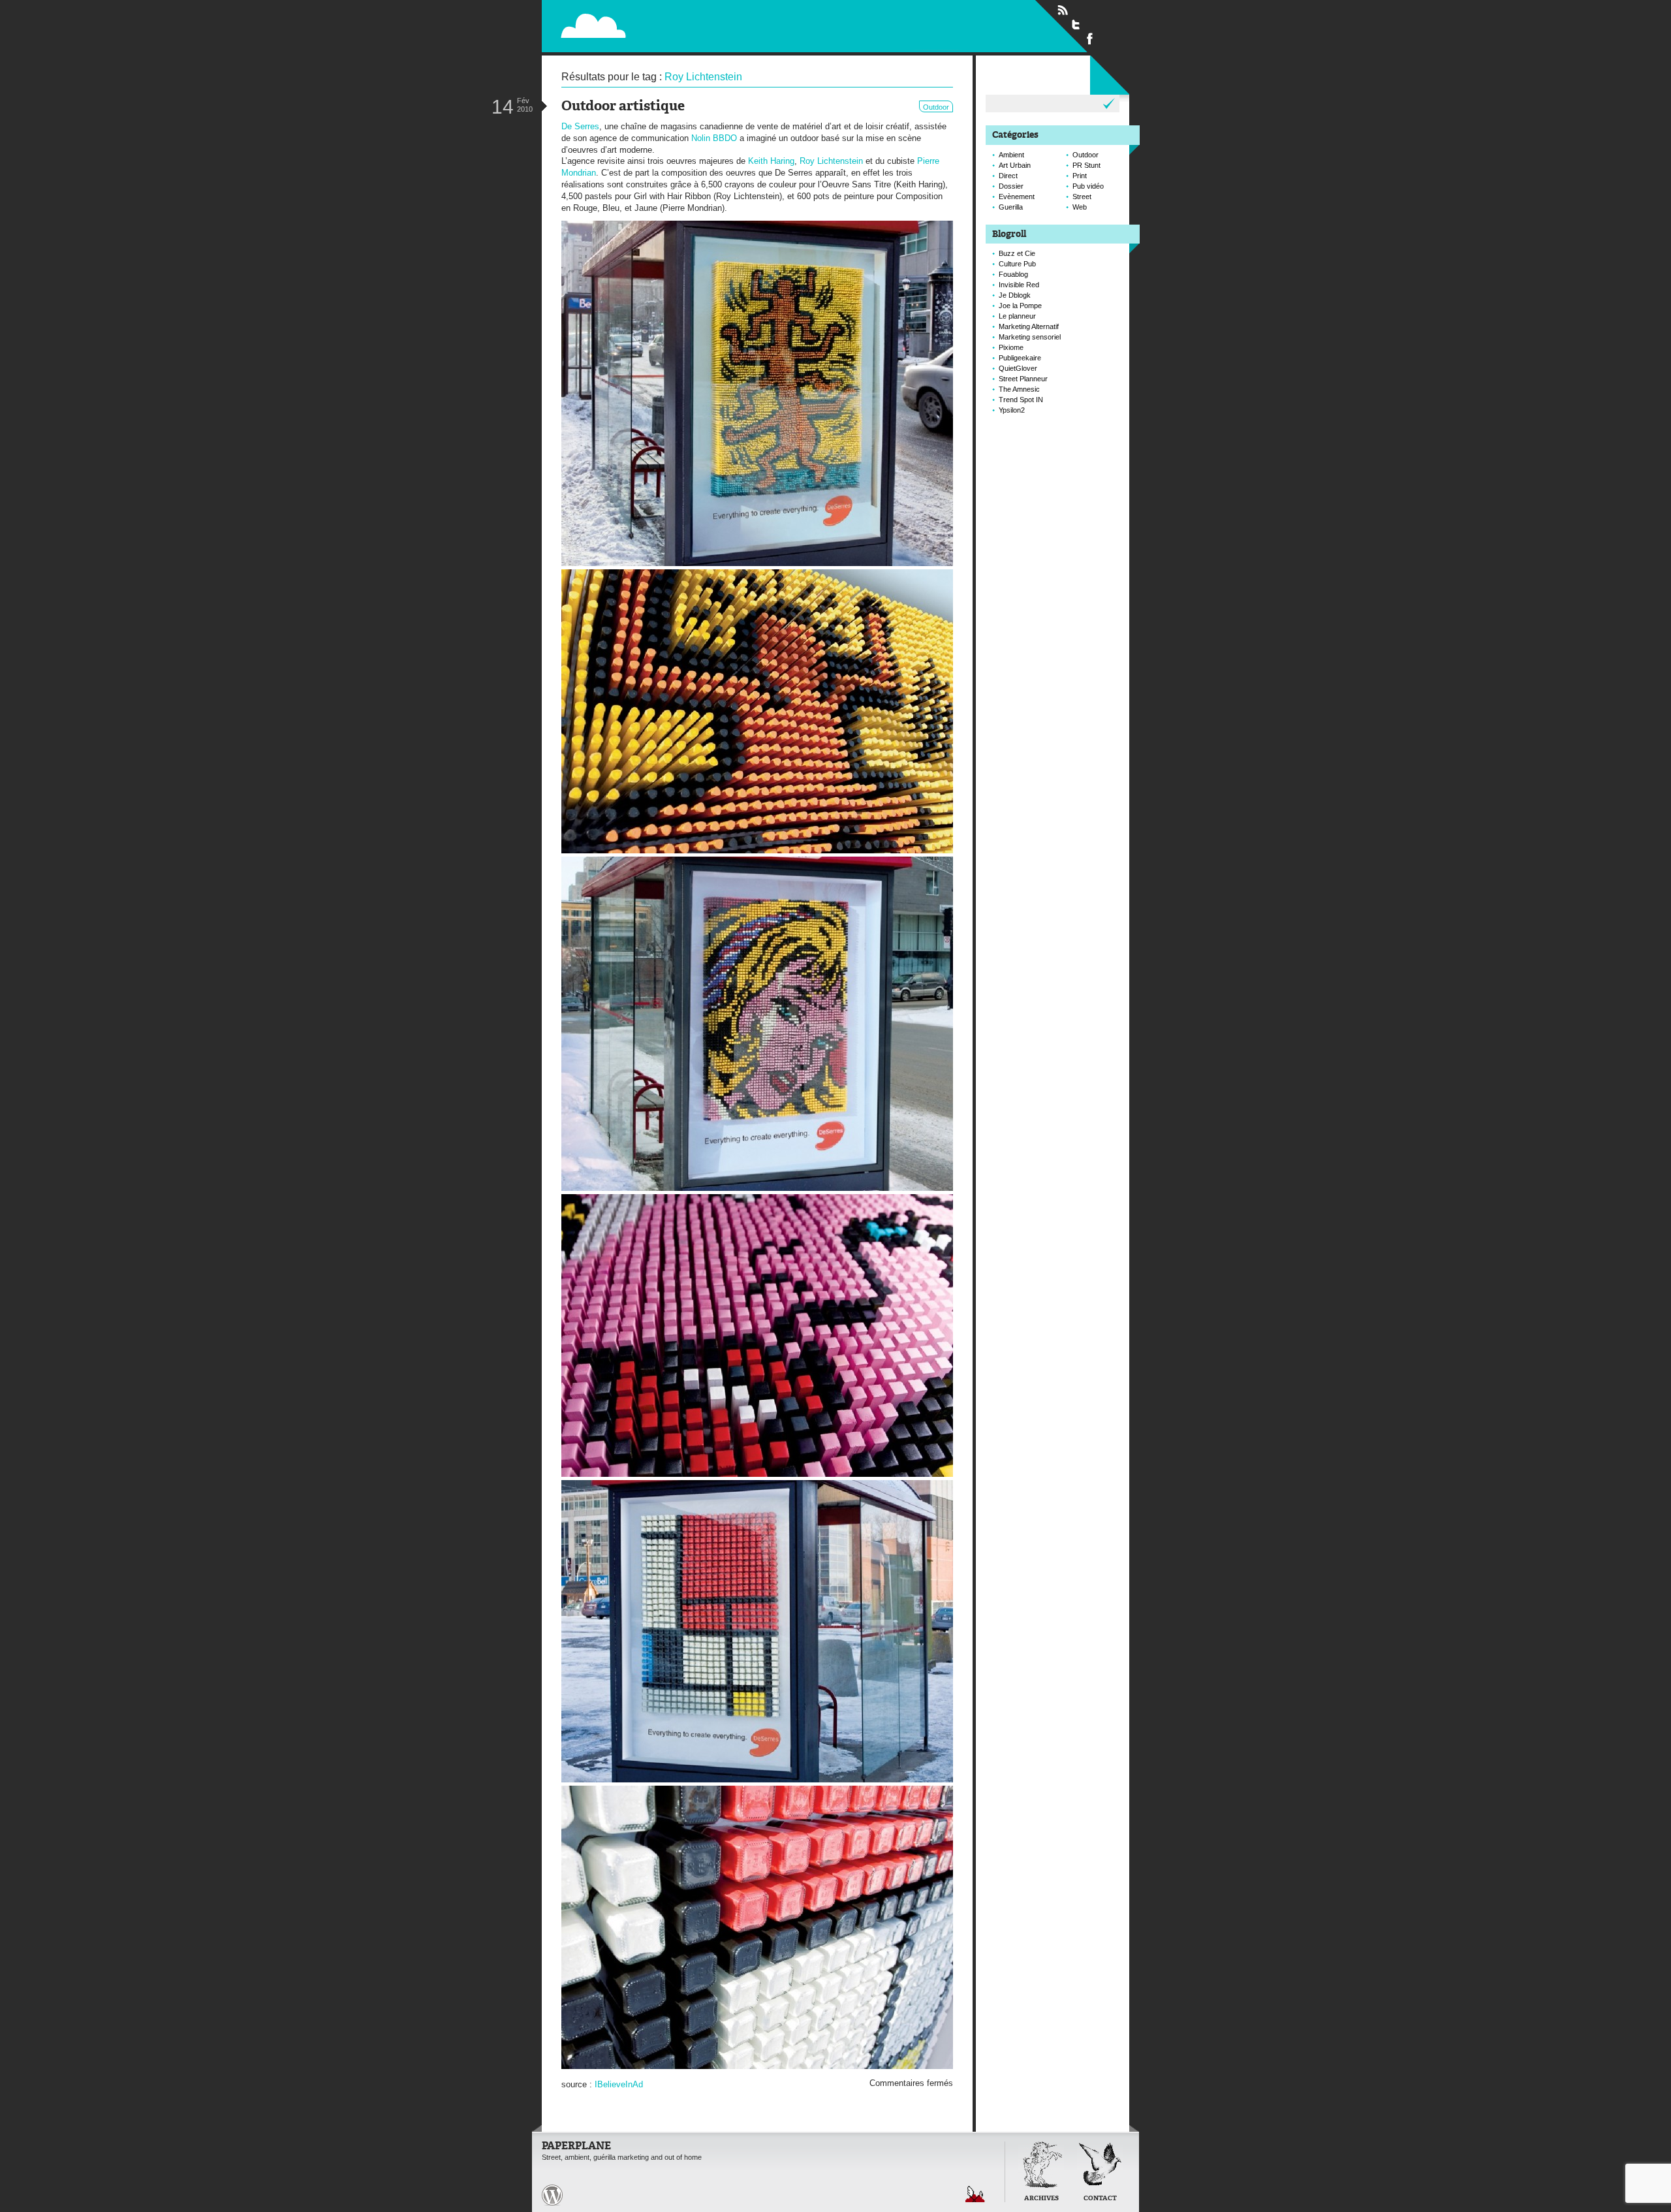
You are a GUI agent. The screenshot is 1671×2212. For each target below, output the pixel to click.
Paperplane (676, 25)
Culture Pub (1017, 264)
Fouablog (1013, 274)
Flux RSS (1063, 10)
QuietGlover (1018, 368)
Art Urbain (1015, 165)
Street (1082, 197)
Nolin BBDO (714, 138)
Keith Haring (771, 161)
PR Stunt (1086, 165)
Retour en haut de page (975, 2194)
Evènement (1017, 197)
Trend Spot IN (1021, 400)
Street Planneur (1023, 379)
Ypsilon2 (1012, 410)
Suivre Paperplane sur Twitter (1076, 24)
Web (1080, 207)
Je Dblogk (1015, 295)
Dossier (1011, 186)
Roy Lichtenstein (831, 161)
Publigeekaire (1020, 358)
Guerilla (1011, 207)
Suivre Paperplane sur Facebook (1090, 38)
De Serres (580, 126)
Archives (1041, 2199)
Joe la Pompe (1020, 306)
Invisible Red (1019, 285)
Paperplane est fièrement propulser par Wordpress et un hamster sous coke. (552, 2195)
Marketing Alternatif (1029, 326)
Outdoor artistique (623, 107)
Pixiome (1011, 347)
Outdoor (936, 107)
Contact (1100, 2199)
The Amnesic (1019, 389)
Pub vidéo (1088, 186)
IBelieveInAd (619, 2084)
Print (1080, 176)
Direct (1008, 176)
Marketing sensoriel (1030, 337)
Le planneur (1017, 316)
